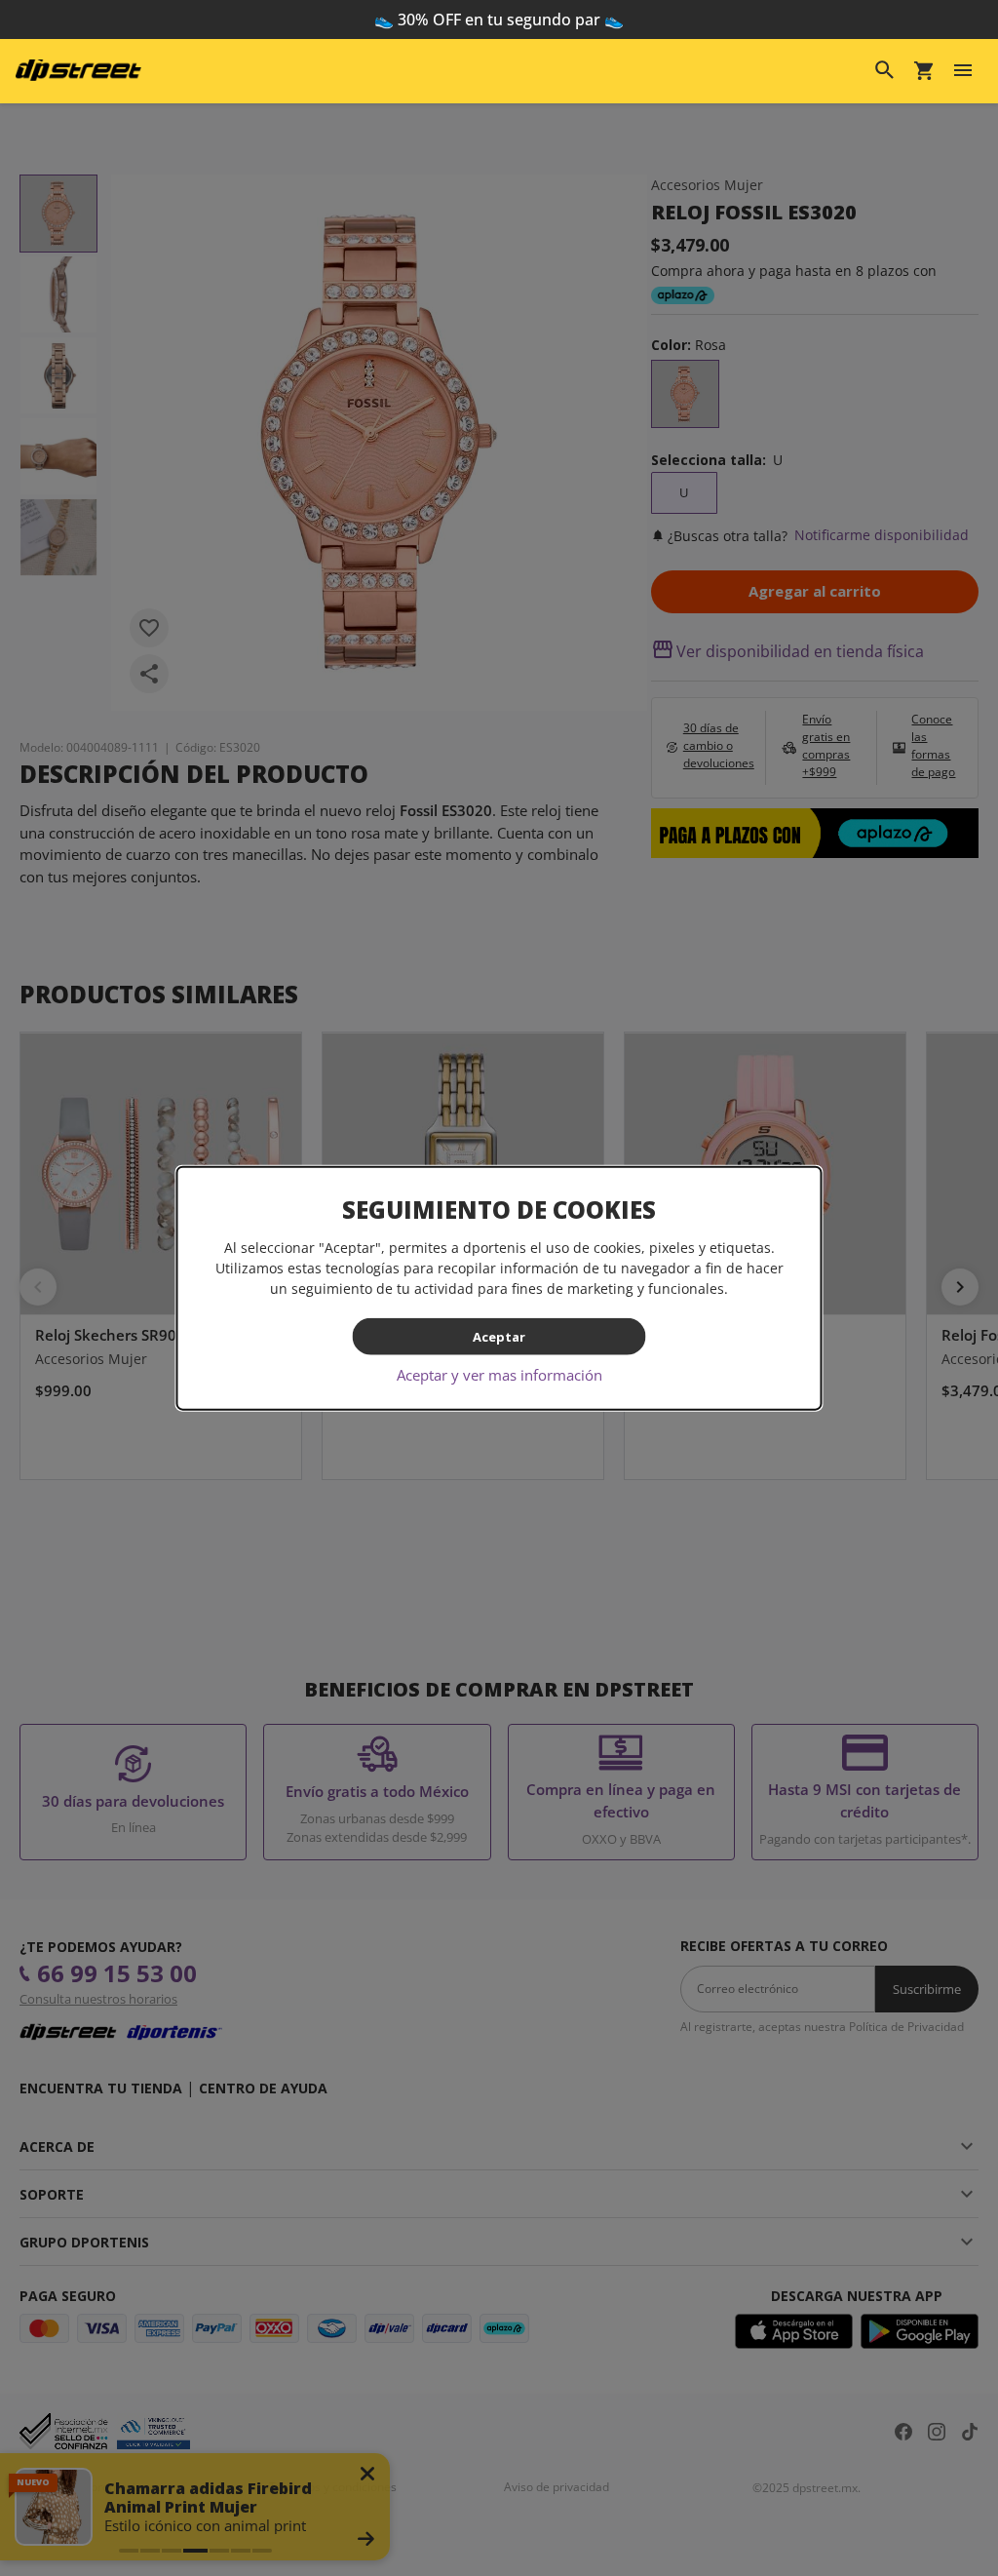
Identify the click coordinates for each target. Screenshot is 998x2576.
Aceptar (499, 1336)
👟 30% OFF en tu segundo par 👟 (499, 20)
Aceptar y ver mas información (499, 1375)
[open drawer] (963, 70)
